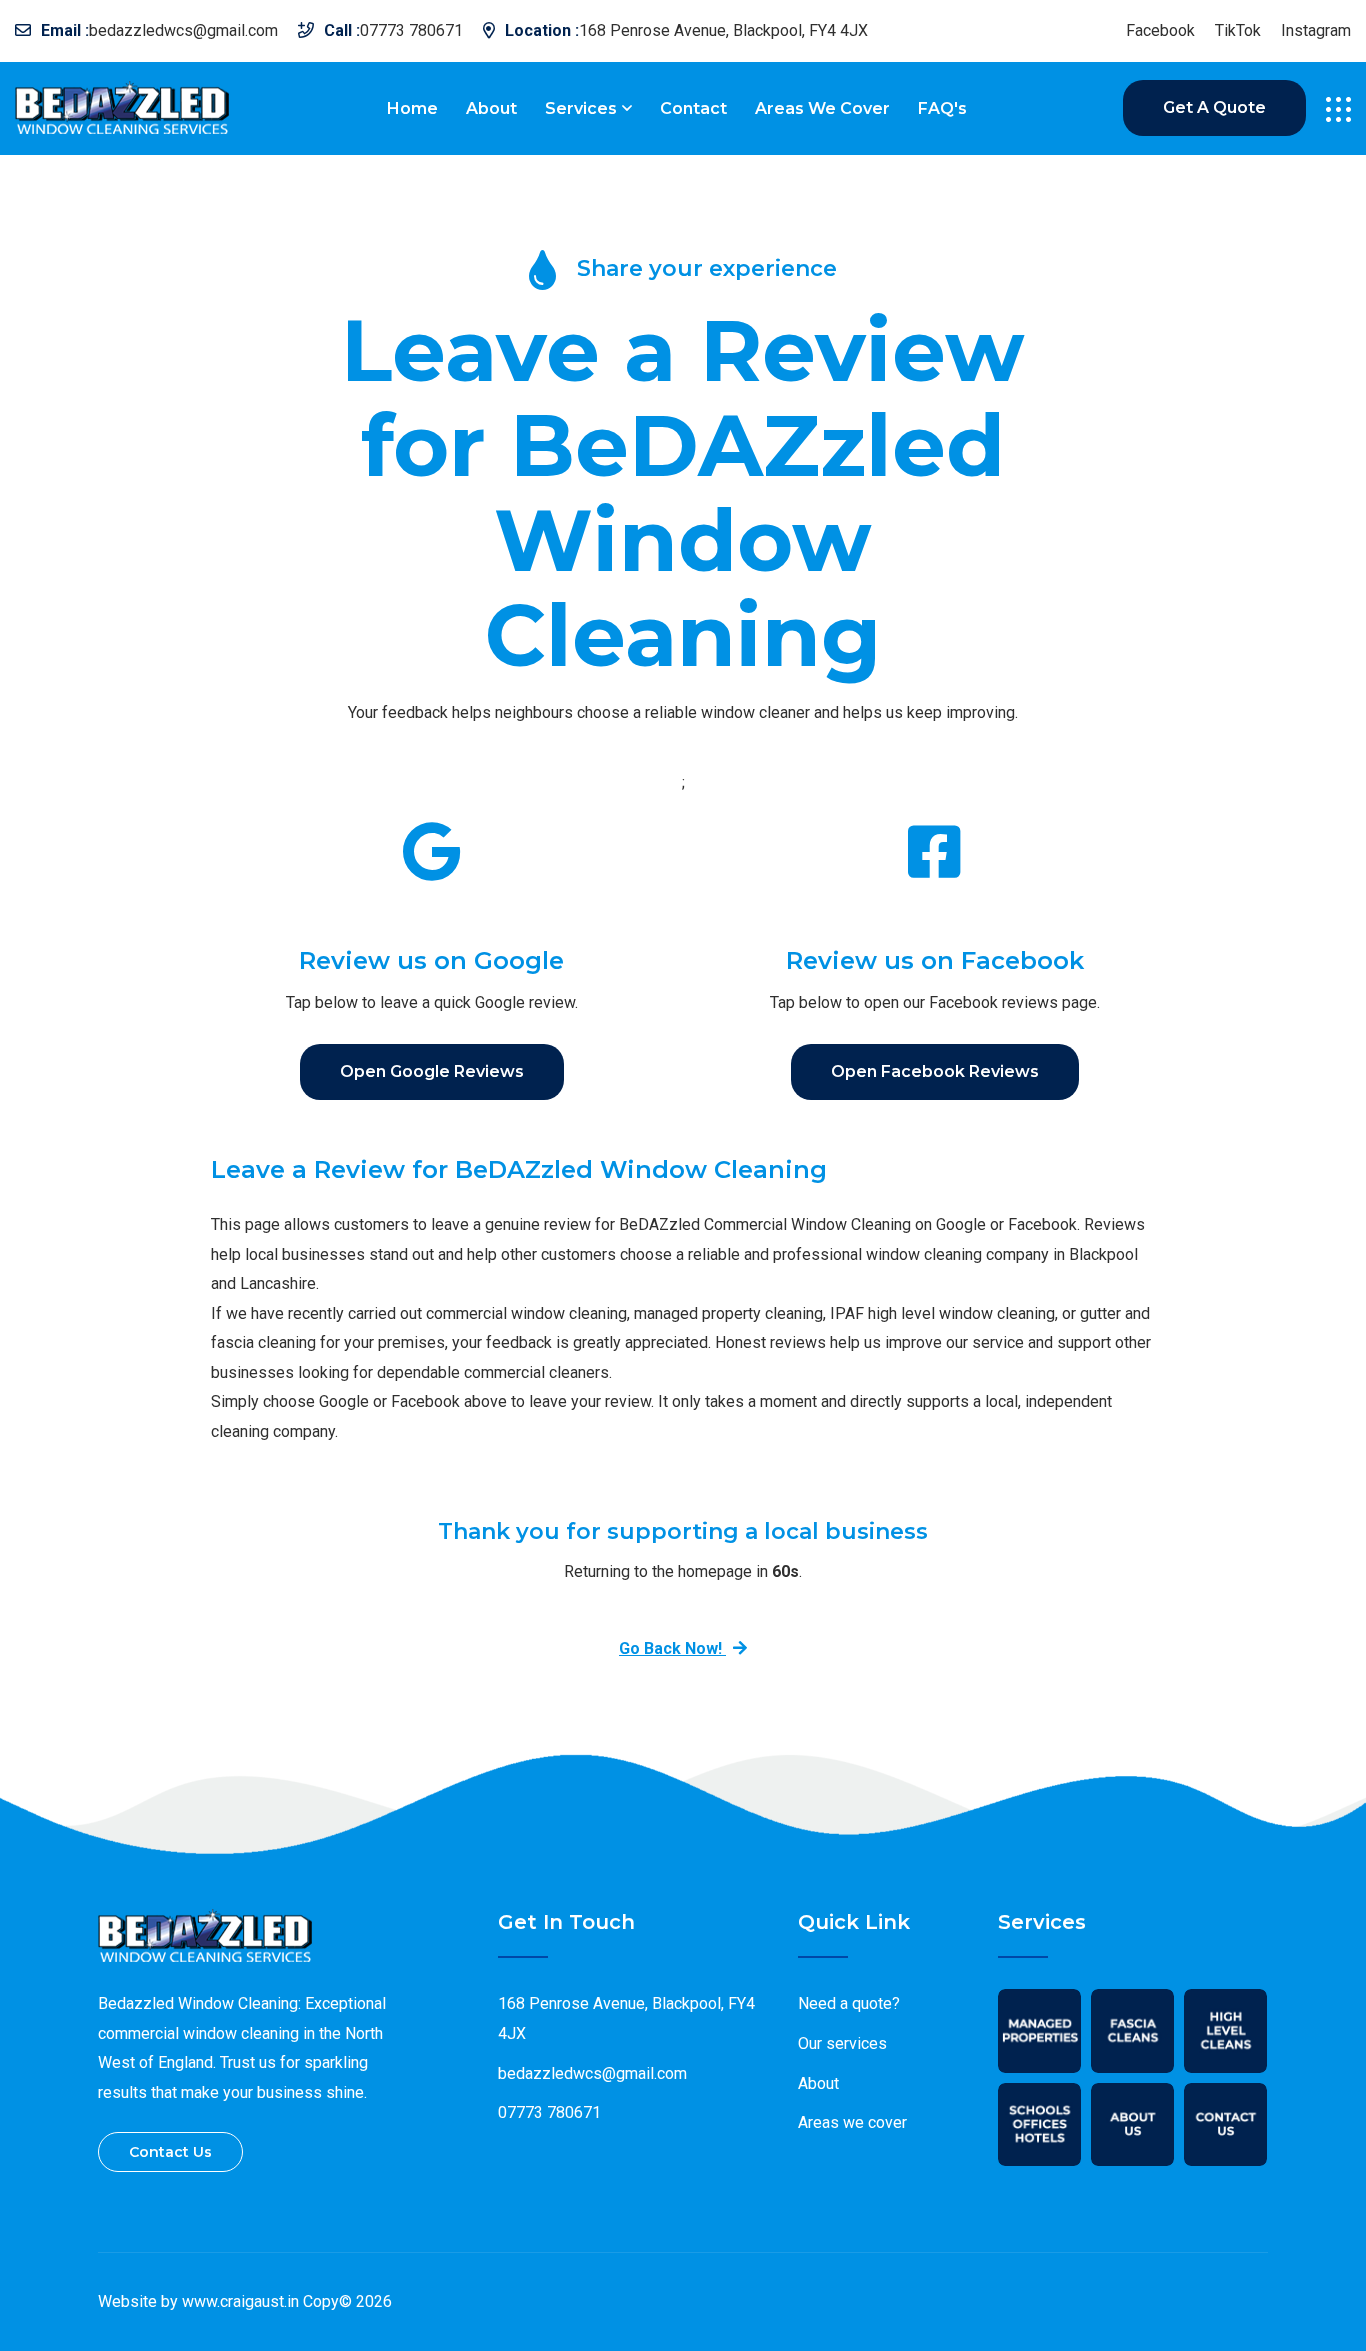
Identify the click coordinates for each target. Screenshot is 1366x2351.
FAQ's (942, 108)
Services (581, 108)
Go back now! (672, 1648)
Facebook (1160, 31)
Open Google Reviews (432, 1071)
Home (412, 108)
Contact (693, 108)
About (491, 108)
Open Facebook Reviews (935, 1071)
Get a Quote (1214, 107)
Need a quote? (849, 2003)
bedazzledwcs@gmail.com (183, 30)
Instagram (1316, 31)
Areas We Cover (822, 108)
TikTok (1238, 31)
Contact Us (170, 2152)
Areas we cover (852, 2122)
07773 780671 (411, 30)
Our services (842, 2043)
